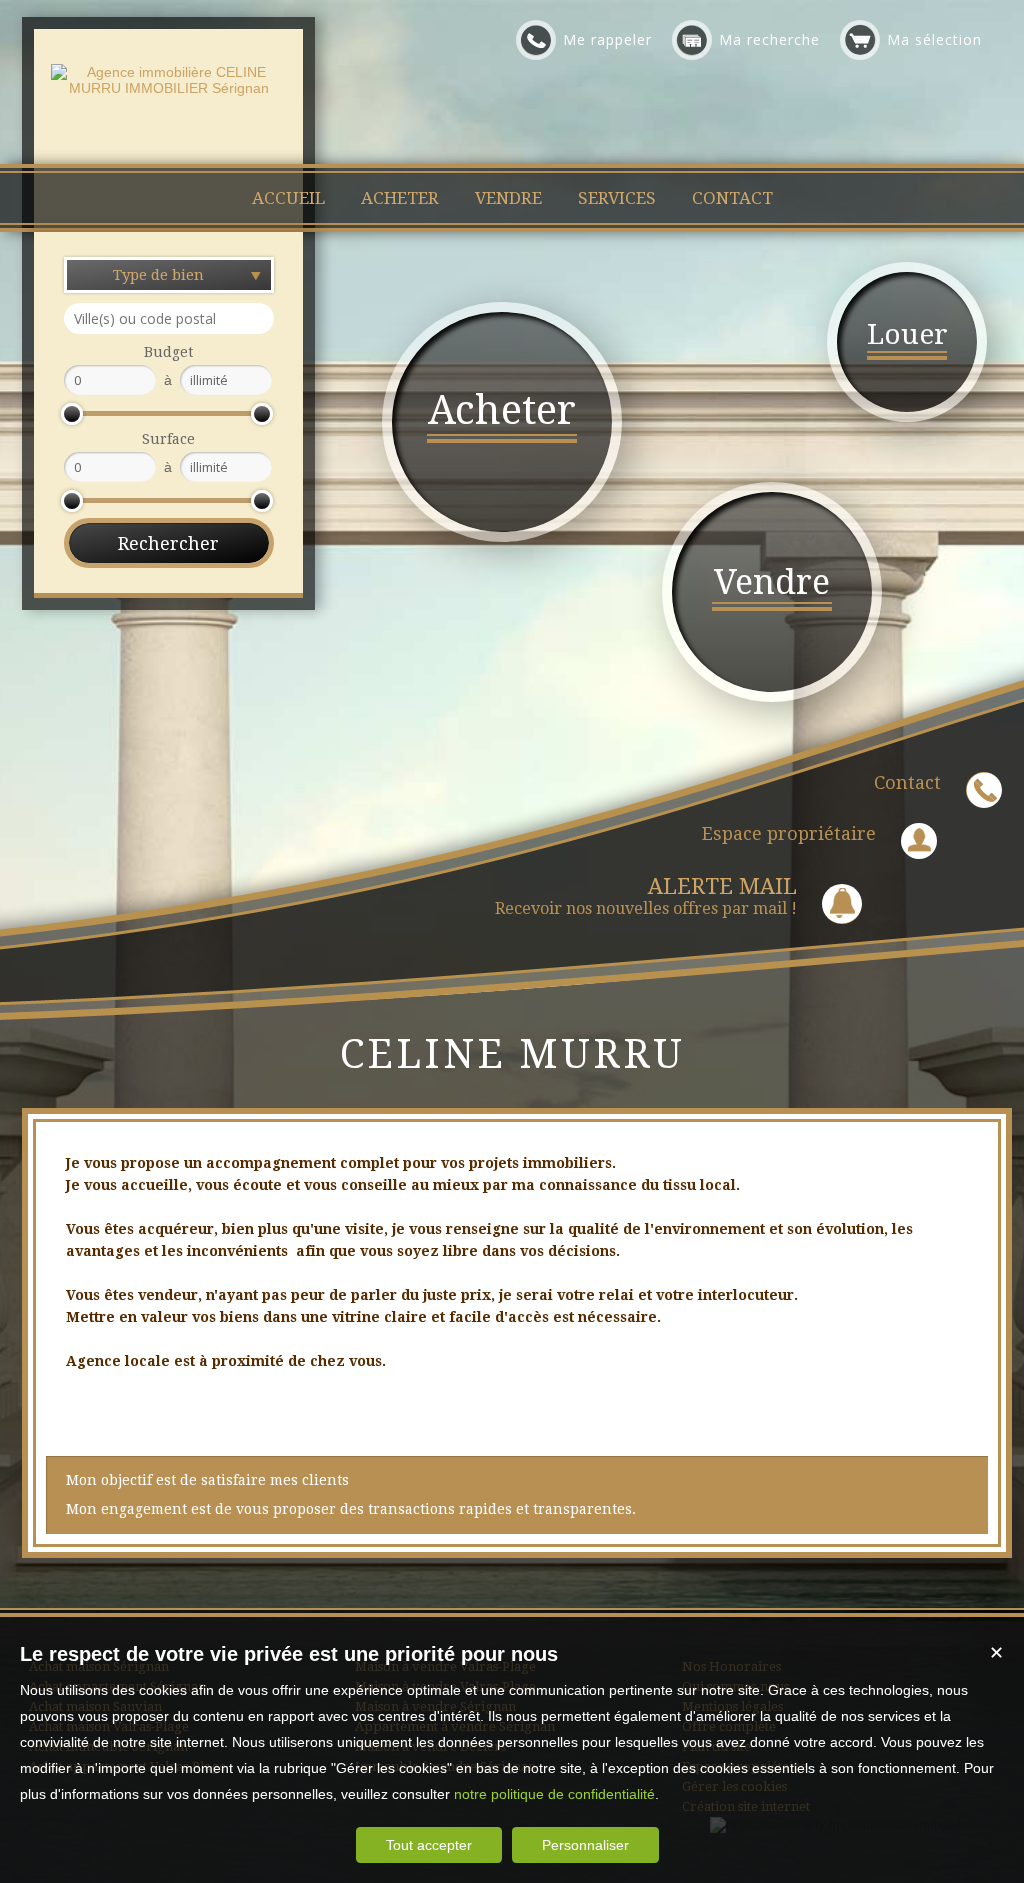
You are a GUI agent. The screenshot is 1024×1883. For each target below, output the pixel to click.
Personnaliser (585, 1845)
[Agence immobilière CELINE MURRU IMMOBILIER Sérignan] (168, 88)
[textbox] (169, 318)
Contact (907, 782)
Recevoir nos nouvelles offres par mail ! (646, 896)
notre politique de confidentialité (554, 1794)
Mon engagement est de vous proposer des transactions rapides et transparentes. (351, 1509)
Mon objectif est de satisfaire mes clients (207, 1480)
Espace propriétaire (789, 833)
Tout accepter (429, 1845)
